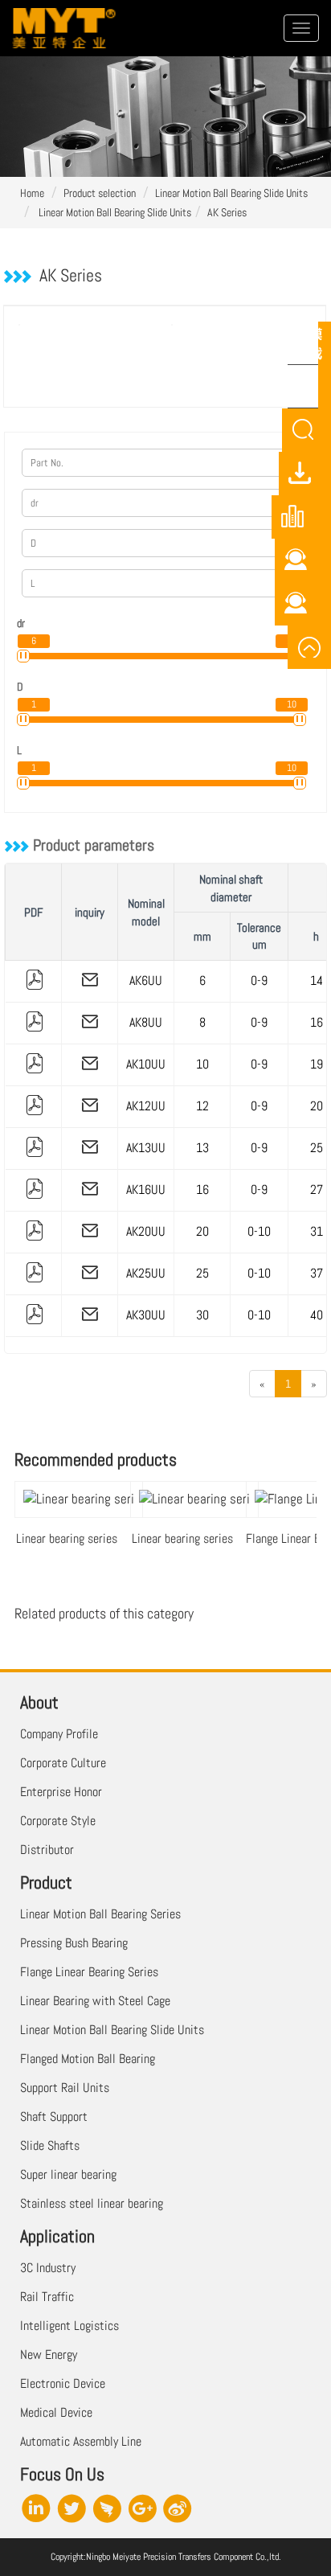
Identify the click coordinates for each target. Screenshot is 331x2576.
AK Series (227, 212)
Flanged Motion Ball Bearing (88, 2059)
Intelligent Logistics (69, 2326)
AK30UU (146, 1315)
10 (202, 1064)
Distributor (47, 1850)
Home (32, 193)
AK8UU (146, 1022)
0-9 (259, 980)
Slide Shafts (50, 2145)
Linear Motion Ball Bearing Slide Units (231, 193)
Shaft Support (54, 2117)
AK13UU (146, 1148)
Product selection (100, 193)
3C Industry (48, 2268)
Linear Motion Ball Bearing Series (100, 1914)
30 (202, 1315)
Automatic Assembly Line (81, 2441)
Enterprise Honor (61, 1792)
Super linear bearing (68, 2174)
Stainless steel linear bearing (92, 2203)
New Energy (49, 2354)
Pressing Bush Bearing (74, 1943)
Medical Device (56, 2412)
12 (202, 1106)
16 (202, 1190)
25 (202, 1273)
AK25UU (146, 1273)
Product (46, 1882)
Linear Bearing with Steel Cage (95, 2001)
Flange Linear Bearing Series (89, 1972)
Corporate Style (58, 1821)
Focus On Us (62, 2474)
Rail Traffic (47, 2297)
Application (57, 2236)
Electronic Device (63, 2383)
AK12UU (146, 1106)
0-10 (259, 1231)
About (39, 1702)
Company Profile (59, 1734)
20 (202, 1231)
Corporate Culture (63, 1763)
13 (202, 1148)
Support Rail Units (65, 2088)
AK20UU (146, 1231)
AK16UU (146, 1190)
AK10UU (146, 1064)
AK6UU (146, 980)
